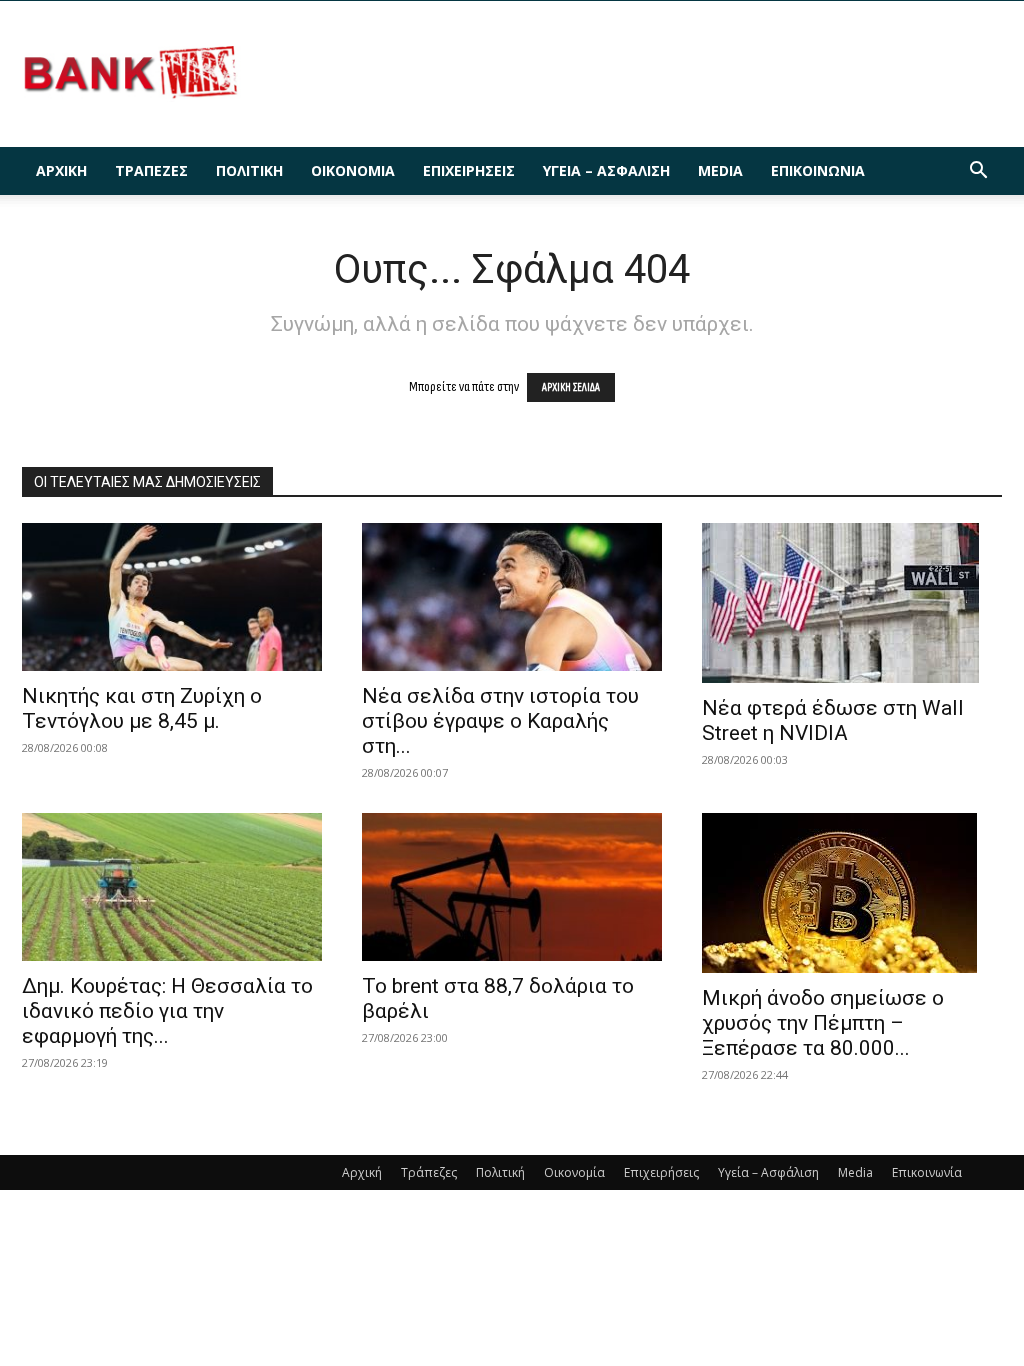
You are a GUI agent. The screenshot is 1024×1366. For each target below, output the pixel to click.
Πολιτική (249, 170)
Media (720, 170)
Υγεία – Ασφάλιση (606, 170)
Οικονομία (353, 170)
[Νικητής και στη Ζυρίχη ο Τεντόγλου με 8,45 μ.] (172, 597)
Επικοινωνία (818, 170)
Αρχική (61, 170)
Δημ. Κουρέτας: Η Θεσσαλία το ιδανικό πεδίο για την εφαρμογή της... (167, 1011)
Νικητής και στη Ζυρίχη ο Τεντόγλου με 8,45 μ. (142, 708)
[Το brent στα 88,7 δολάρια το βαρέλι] (512, 887)
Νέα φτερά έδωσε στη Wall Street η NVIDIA (833, 720)
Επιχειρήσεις (469, 170)
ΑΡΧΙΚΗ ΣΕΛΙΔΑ (571, 387)
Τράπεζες (151, 170)
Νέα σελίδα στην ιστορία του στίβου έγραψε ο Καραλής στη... (500, 721)
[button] (978, 172)
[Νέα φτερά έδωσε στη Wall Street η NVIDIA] (852, 603)
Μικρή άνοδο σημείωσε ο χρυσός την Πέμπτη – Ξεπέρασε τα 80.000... (823, 1023)
